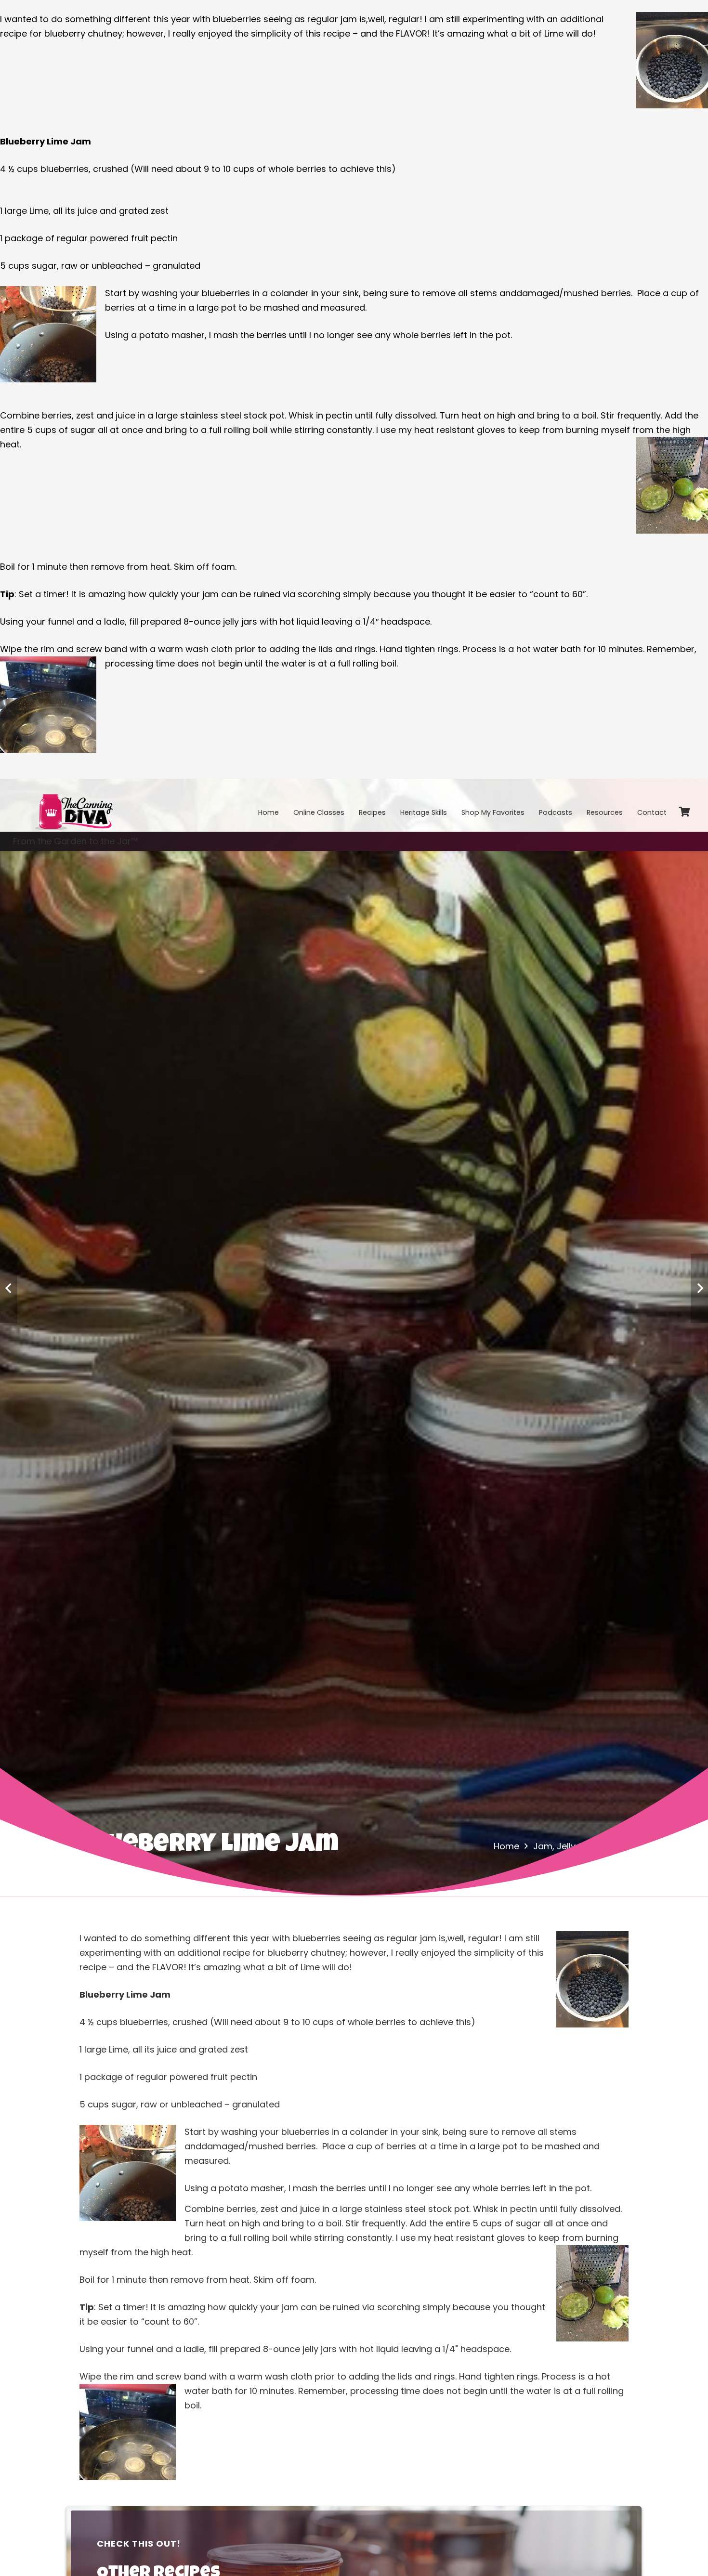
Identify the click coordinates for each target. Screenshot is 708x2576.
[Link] (73, 805)
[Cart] (684, 812)
